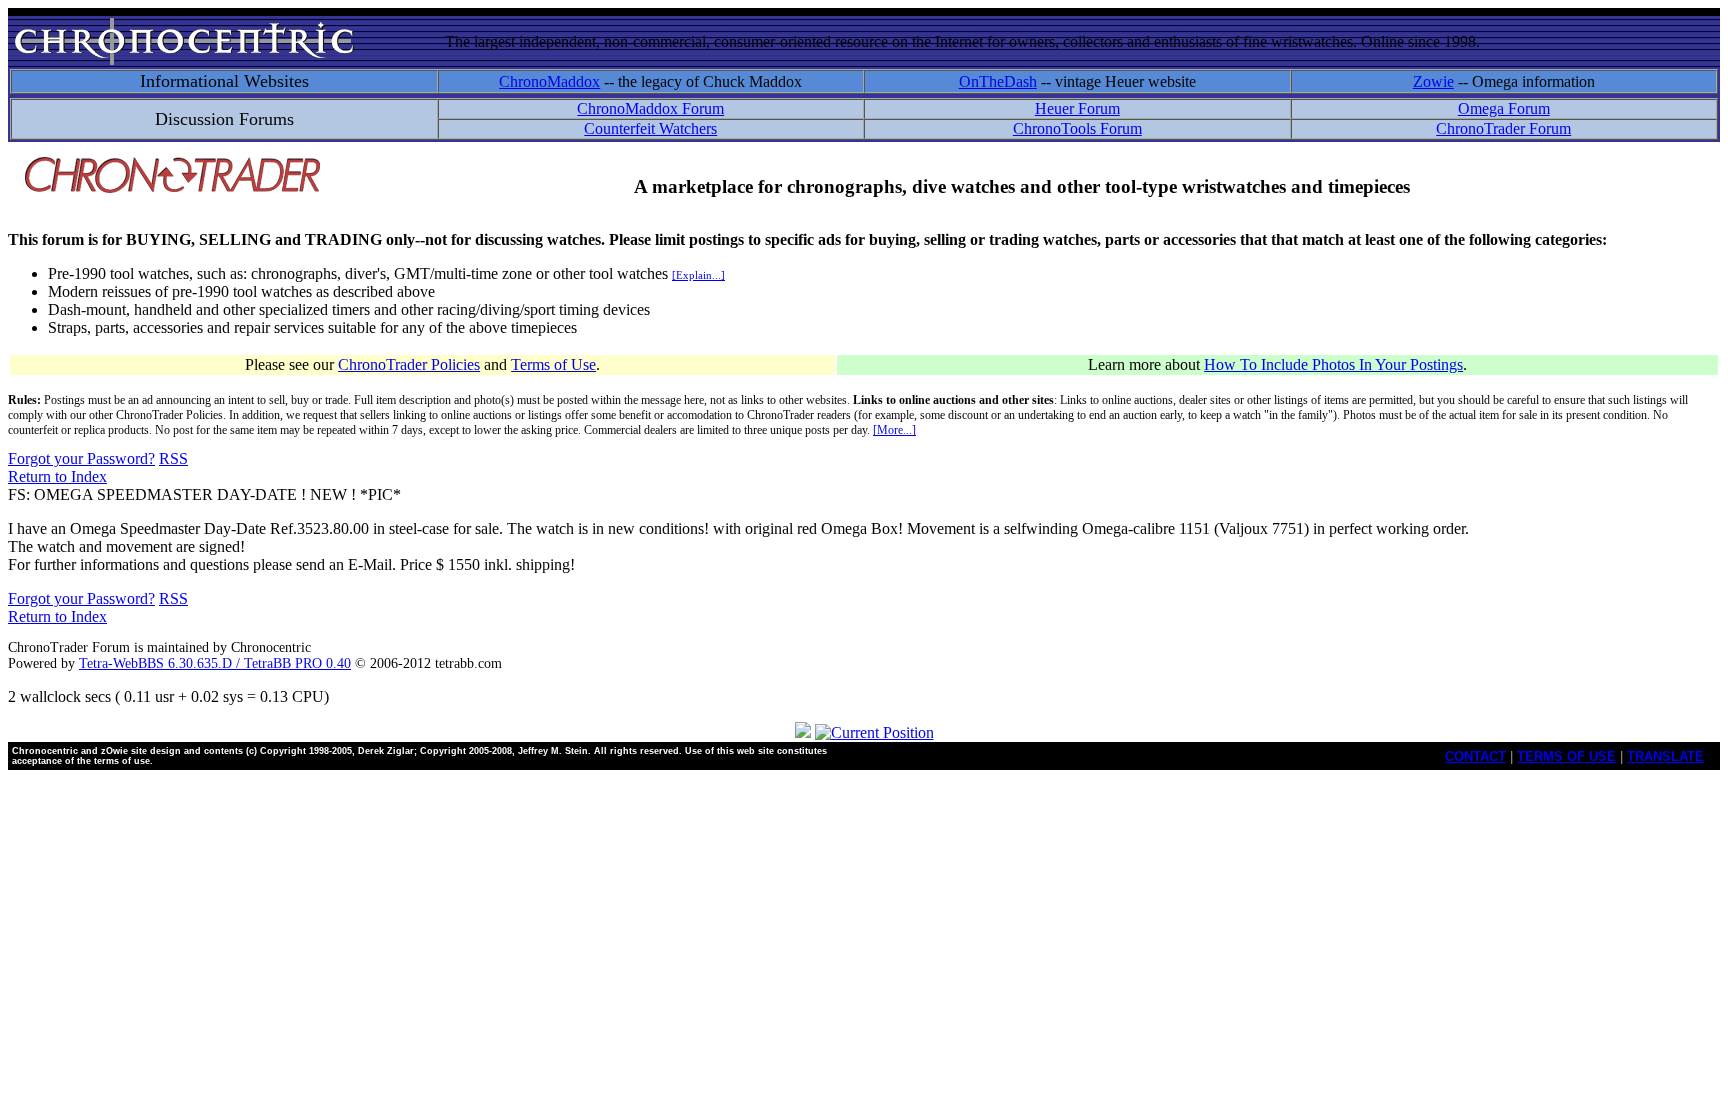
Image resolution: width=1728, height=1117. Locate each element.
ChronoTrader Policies (409, 364)
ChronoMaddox (549, 81)
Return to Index (57, 476)
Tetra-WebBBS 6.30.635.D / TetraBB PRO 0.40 (215, 663)
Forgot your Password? (81, 458)
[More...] (894, 430)
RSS (173, 458)
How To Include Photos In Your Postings (1333, 364)
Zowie (1433, 81)
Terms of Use (553, 364)
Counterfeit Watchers (650, 128)
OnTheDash (998, 81)
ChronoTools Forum (1077, 128)
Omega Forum (1504, 108)
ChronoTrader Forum (1503, 128)
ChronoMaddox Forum (650, 108)
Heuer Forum (1077, 108)
